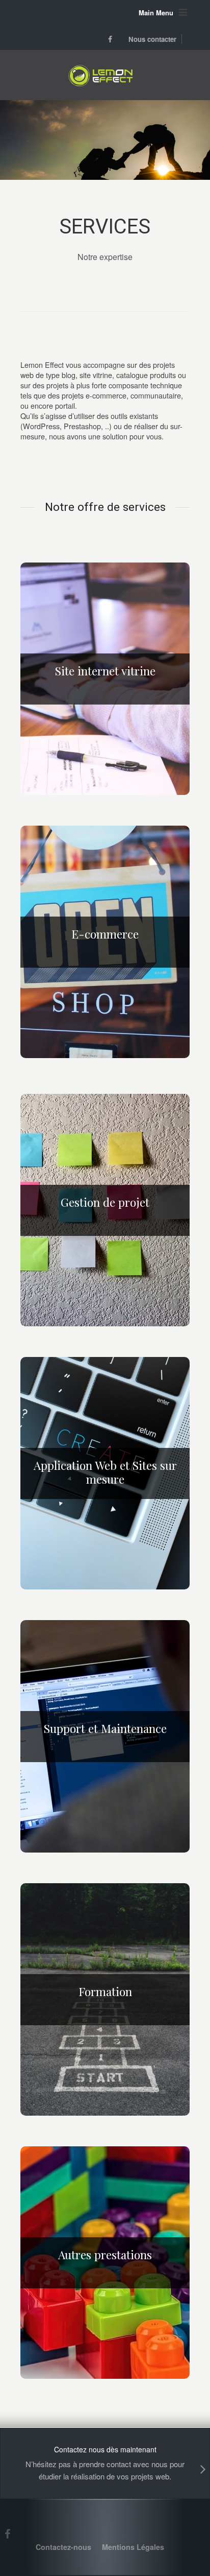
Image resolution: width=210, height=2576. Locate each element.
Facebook (109, 39)
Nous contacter (152, 39)
